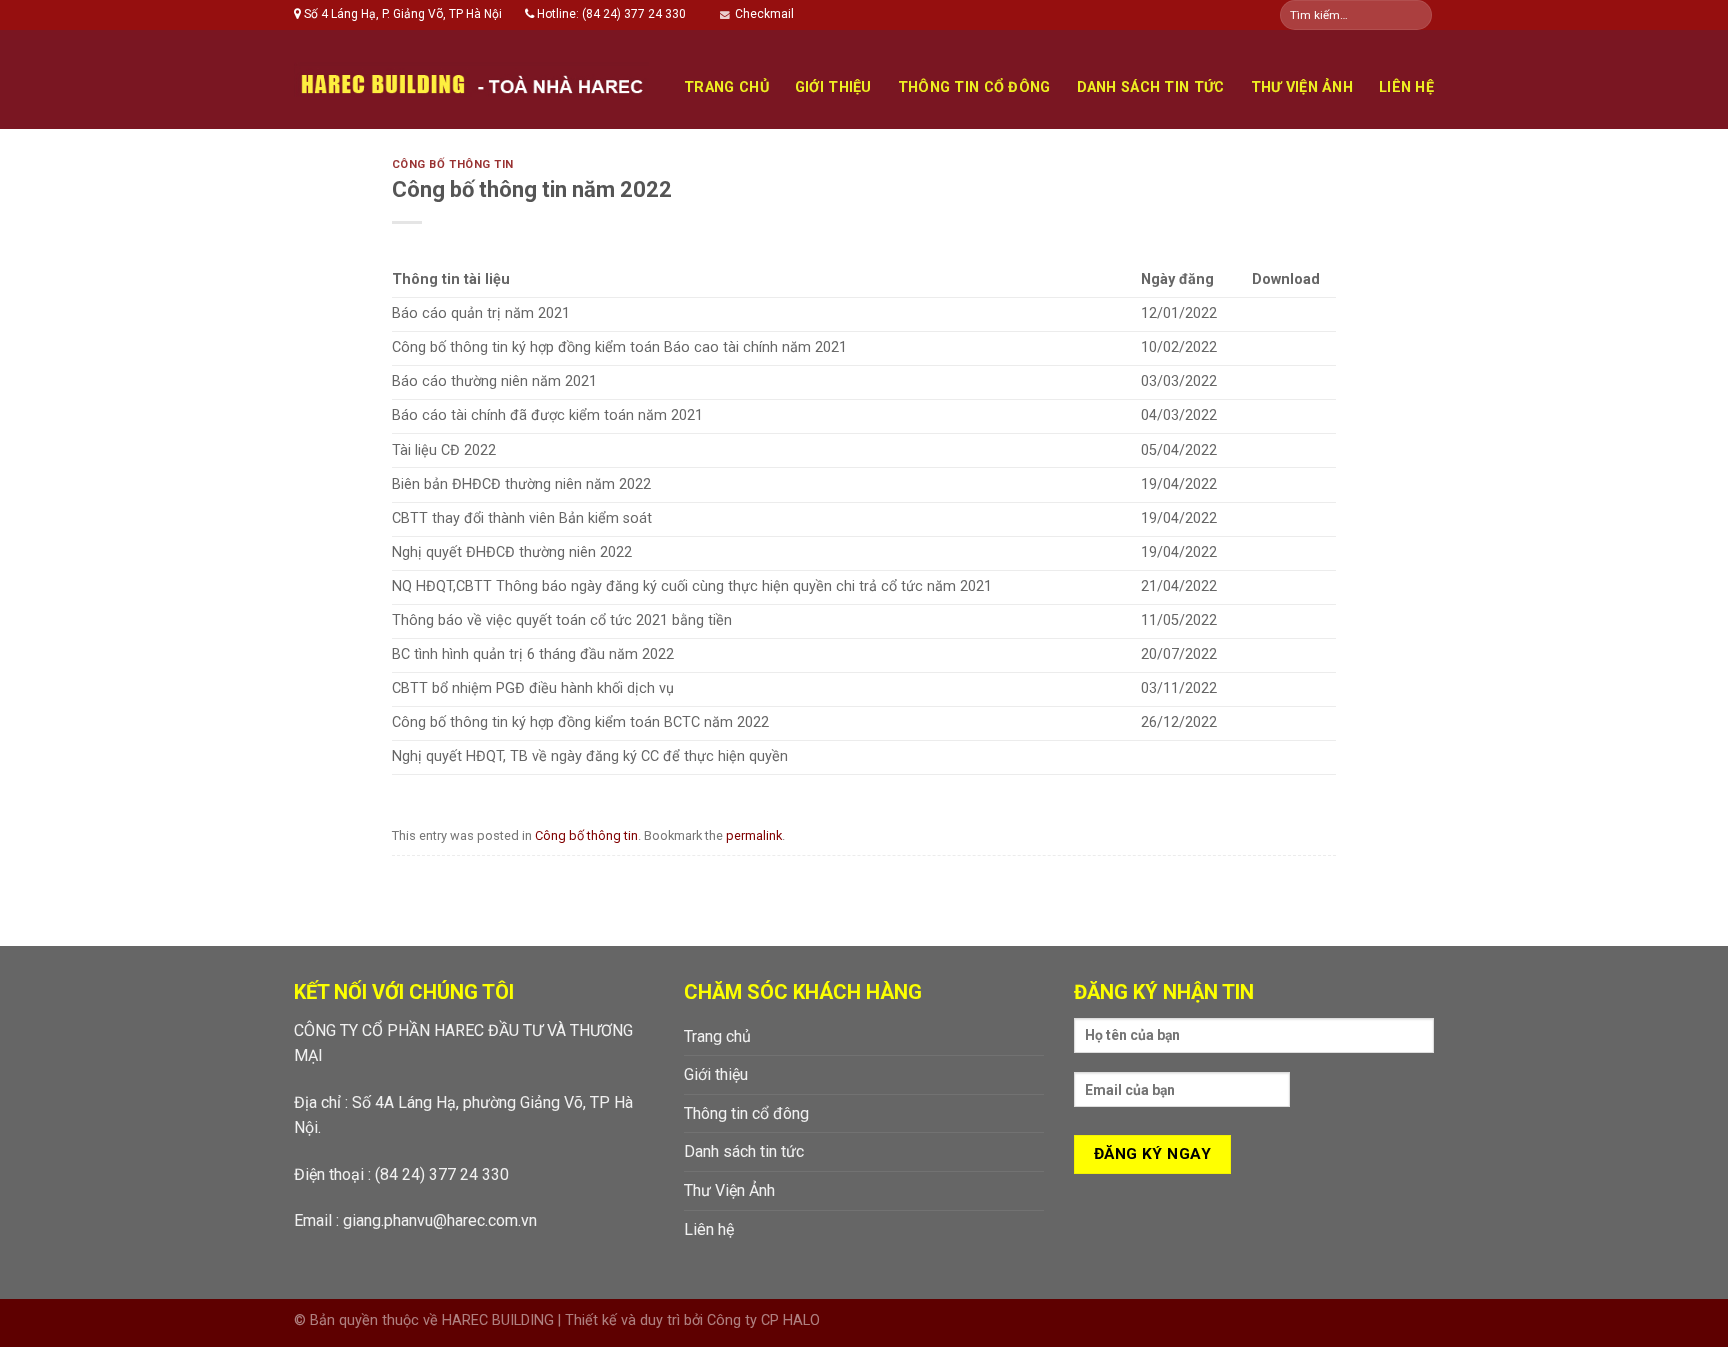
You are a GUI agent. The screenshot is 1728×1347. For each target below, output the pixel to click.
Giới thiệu (833, 87)
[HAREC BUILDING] (471, 79)
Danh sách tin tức (1151, 87)
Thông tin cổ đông (974, 87)
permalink (754, 835)
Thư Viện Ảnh (1302, 87)
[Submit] (1415, 15)
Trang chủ (726, 87)
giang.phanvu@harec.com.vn (440, 1220)
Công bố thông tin (453, 164)
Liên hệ (1406, 87)
